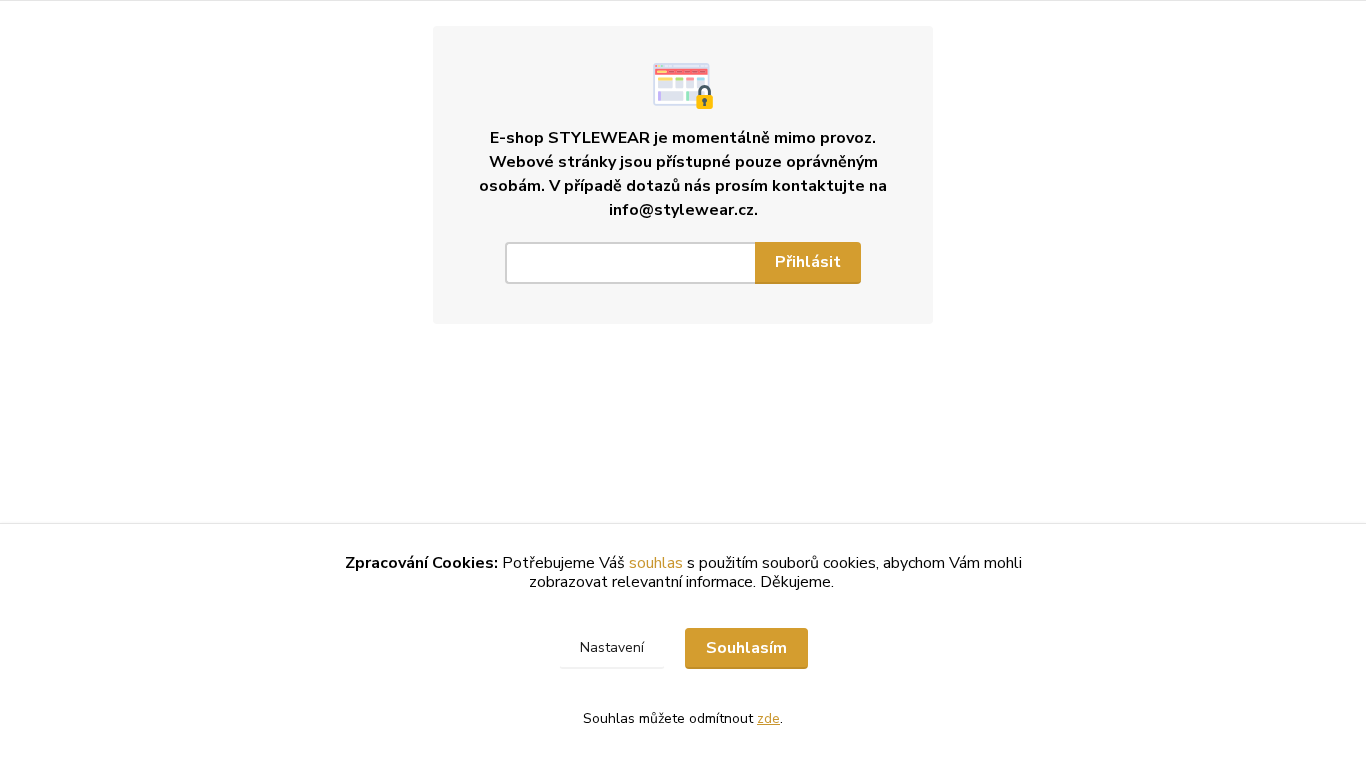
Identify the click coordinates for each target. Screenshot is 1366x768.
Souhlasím (746, 648)
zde (768, 718)
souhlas (656, 563)
